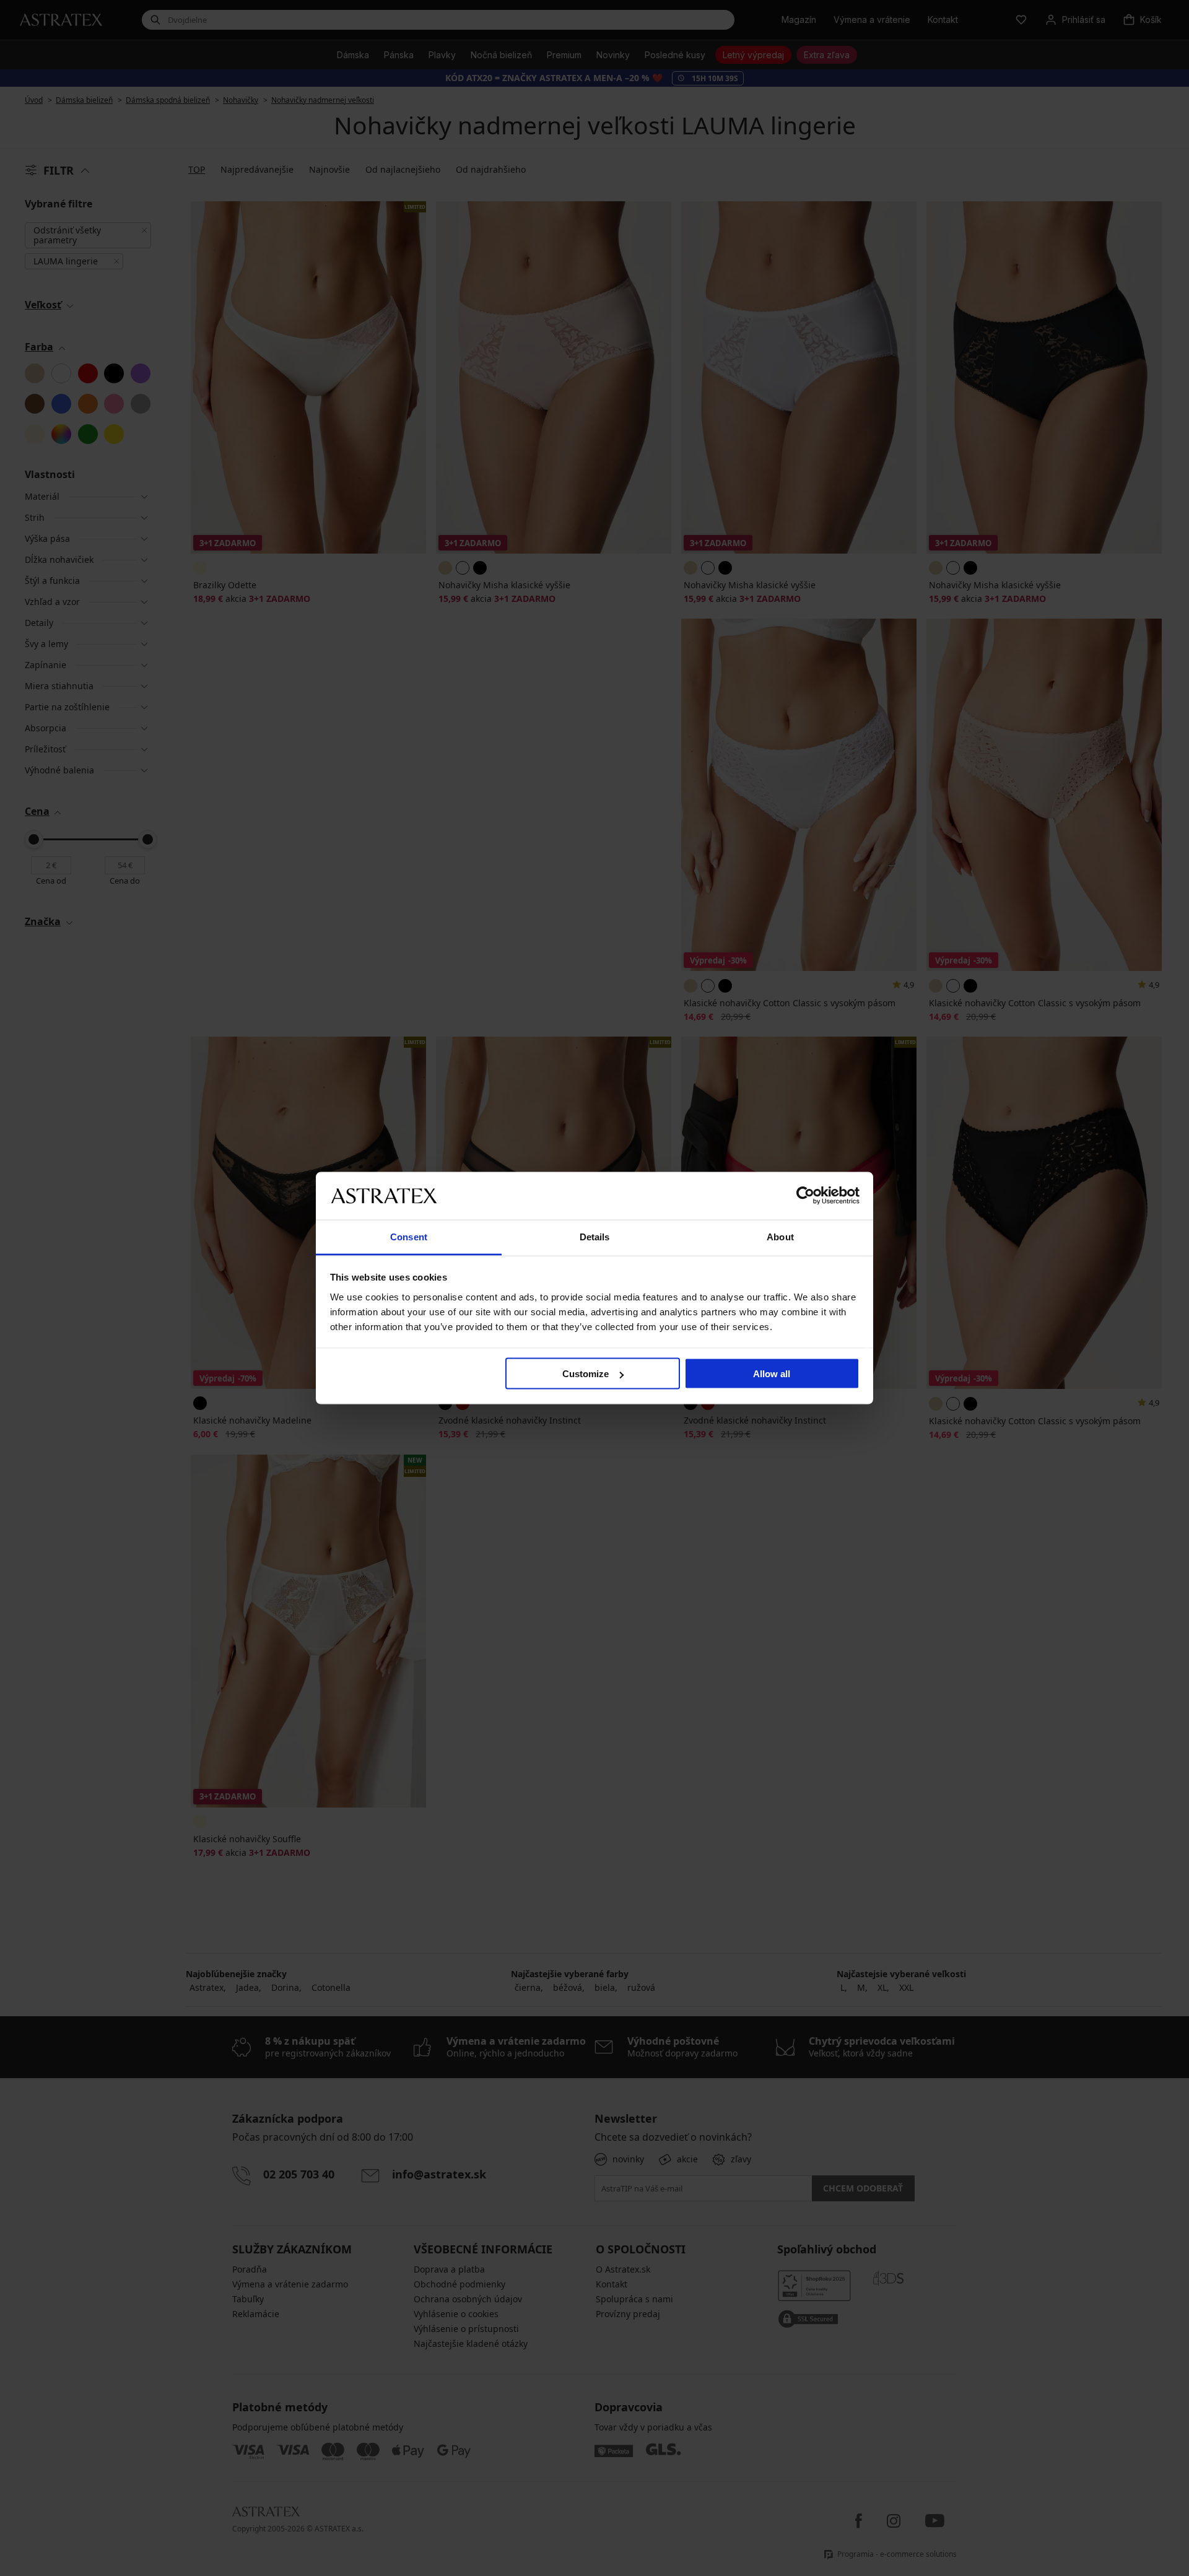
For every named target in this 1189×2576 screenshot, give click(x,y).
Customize (586, 1374)
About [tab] (780, 1236)
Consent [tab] (409, 1236)
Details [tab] (595, 1236)
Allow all (772, 1374)
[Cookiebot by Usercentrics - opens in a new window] (805, 1196)
